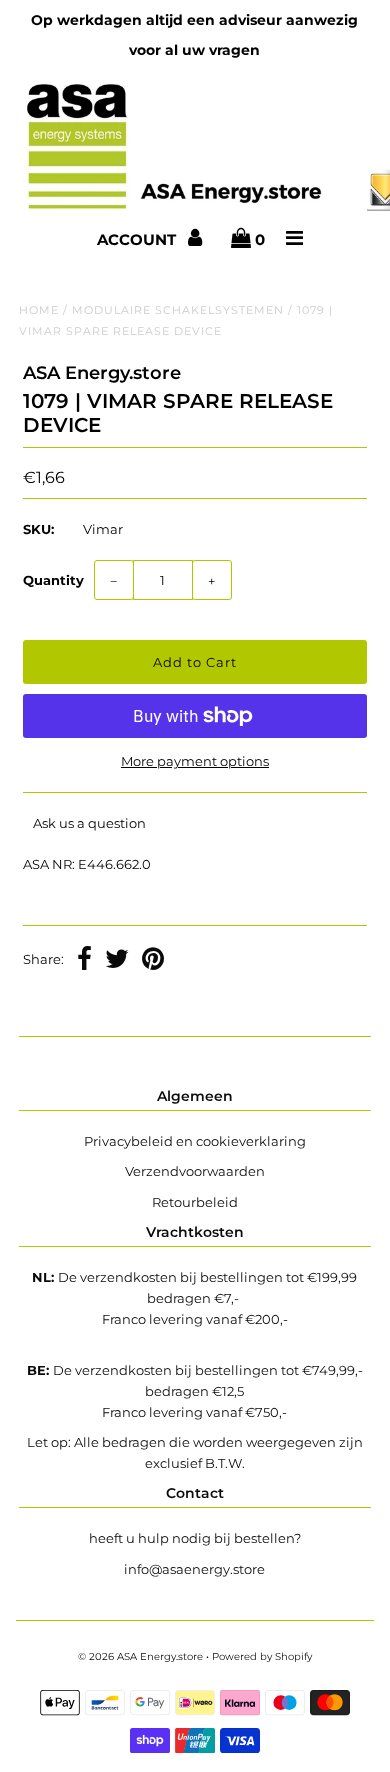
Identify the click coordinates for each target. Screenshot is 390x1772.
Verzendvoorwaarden (195, 1171)
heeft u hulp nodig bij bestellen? (195, 1538)
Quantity (53, 580)
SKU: (38, 529)
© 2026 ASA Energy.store (140, 1656)
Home (39, 310)
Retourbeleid (195, 1202)
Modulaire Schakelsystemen (178, 310)
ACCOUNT (138, 239)
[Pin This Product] (153, 961)
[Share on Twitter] (117, 961)
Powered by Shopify (262, 1656)
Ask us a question (89, 823)
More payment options (195, 761)
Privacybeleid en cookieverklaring (195, 1141)
